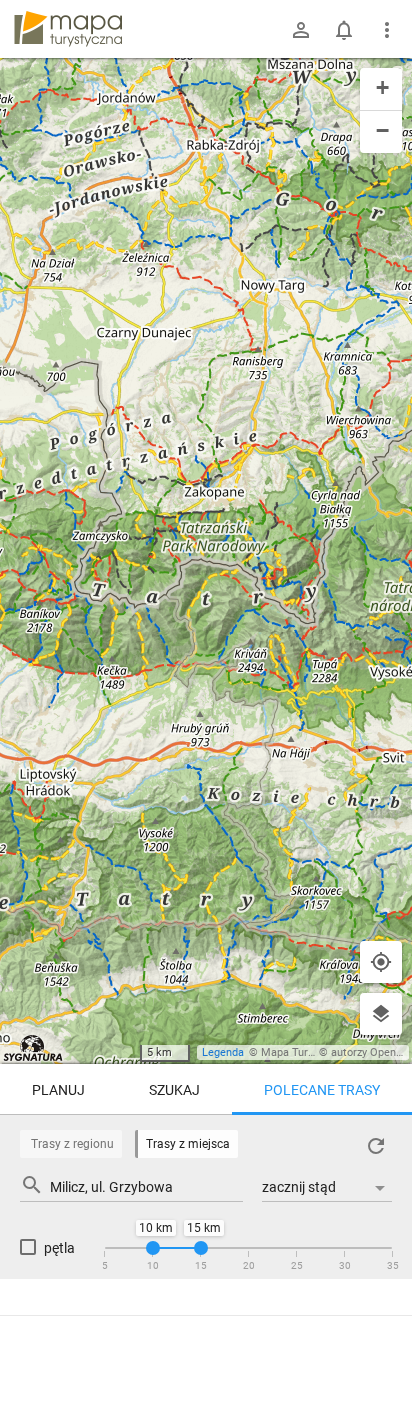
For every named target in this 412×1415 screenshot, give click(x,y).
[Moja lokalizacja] (381, 962)
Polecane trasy (322, 1090)
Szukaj (174, 1090)
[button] (381, 89)
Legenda (223, 1052)
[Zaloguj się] (301, 30)
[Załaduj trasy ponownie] (376, 1146)
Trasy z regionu (72, 1144)
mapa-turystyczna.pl (68, 29)
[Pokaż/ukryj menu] (387, 30)
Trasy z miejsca (188, 1144)
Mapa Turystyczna (306, 1052)
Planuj (58, 1090)
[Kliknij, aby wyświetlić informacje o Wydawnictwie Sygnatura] (33, 1048)
